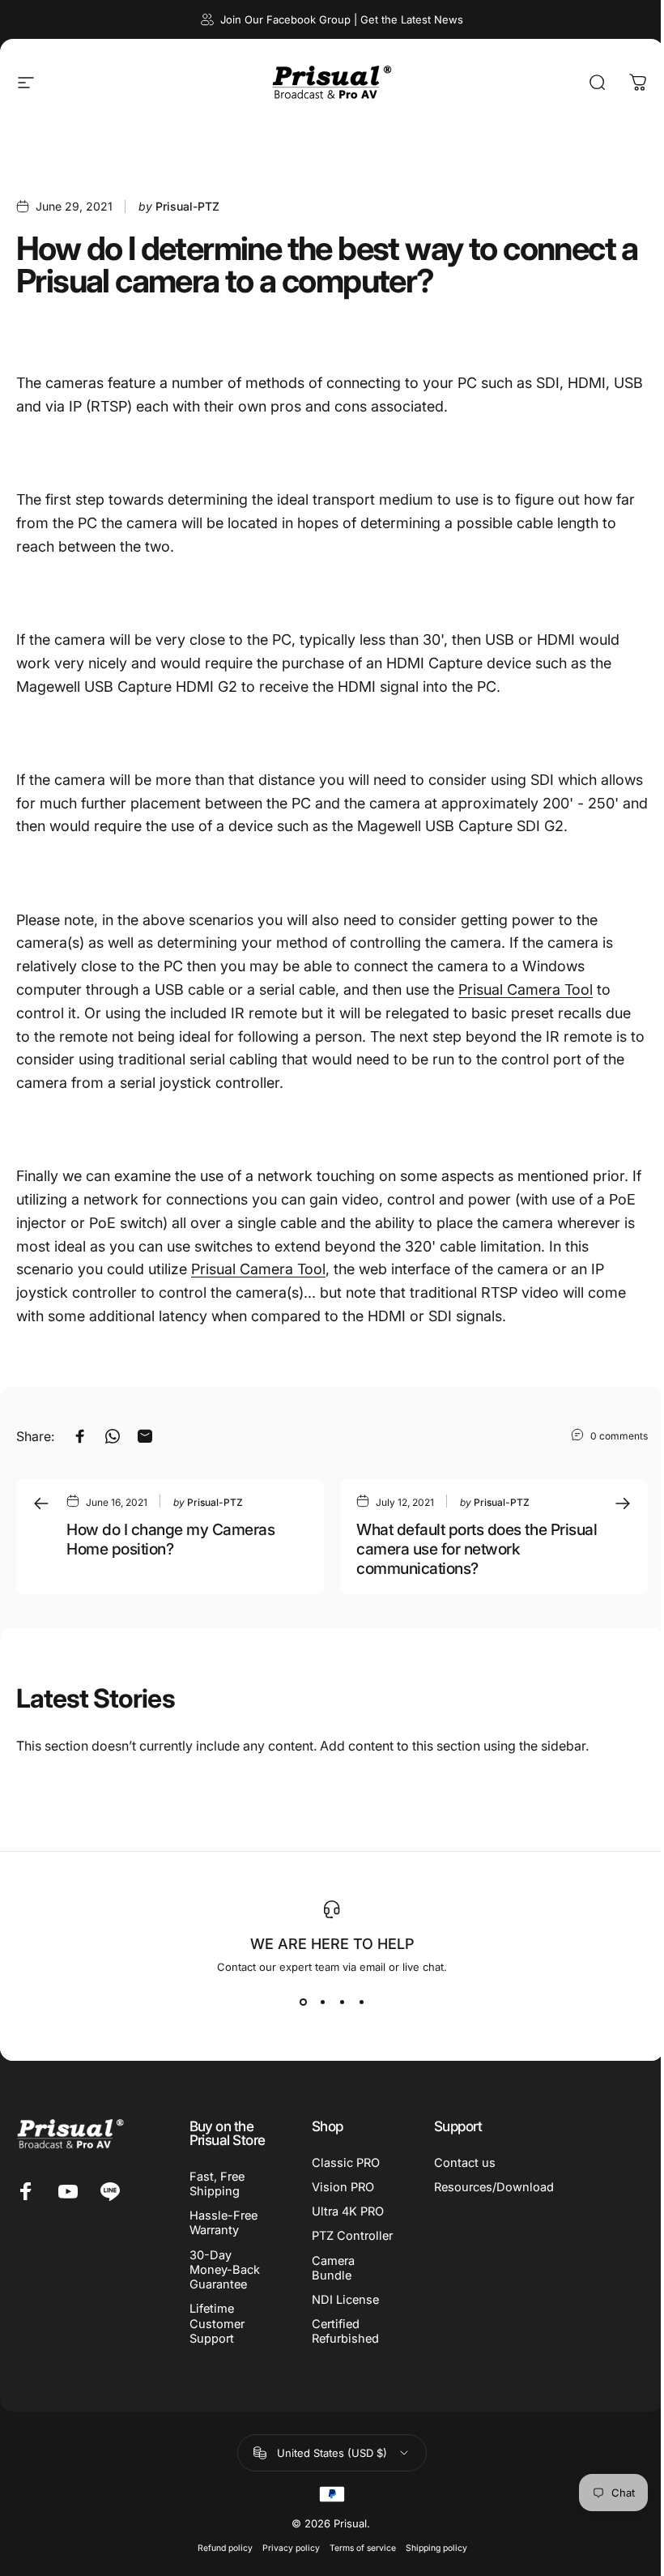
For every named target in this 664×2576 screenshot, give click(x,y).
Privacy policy (291, 2548)
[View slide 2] (322, 2002)
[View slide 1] (303, 2002)
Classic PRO (346, 2163)
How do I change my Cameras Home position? (171, 1539)
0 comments (619, 1435)
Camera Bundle (333, 2268)
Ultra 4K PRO (348, 2211)
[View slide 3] (342, 2002)
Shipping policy (436, 2548)
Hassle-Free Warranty (223, 2223)
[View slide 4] (361, 2002)
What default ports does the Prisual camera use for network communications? (477, 1549)
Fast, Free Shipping (217, 2184)
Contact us (465, 2163)
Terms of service (363, 2548)
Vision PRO (343, 2187)
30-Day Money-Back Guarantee (225, 2270)
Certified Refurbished (345, 2331)
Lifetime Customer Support (217, 2323)
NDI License (345, 2300)
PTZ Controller (352, 2236)
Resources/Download (494, 2187)
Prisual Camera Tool (526, 989)
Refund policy (225, 2548)
